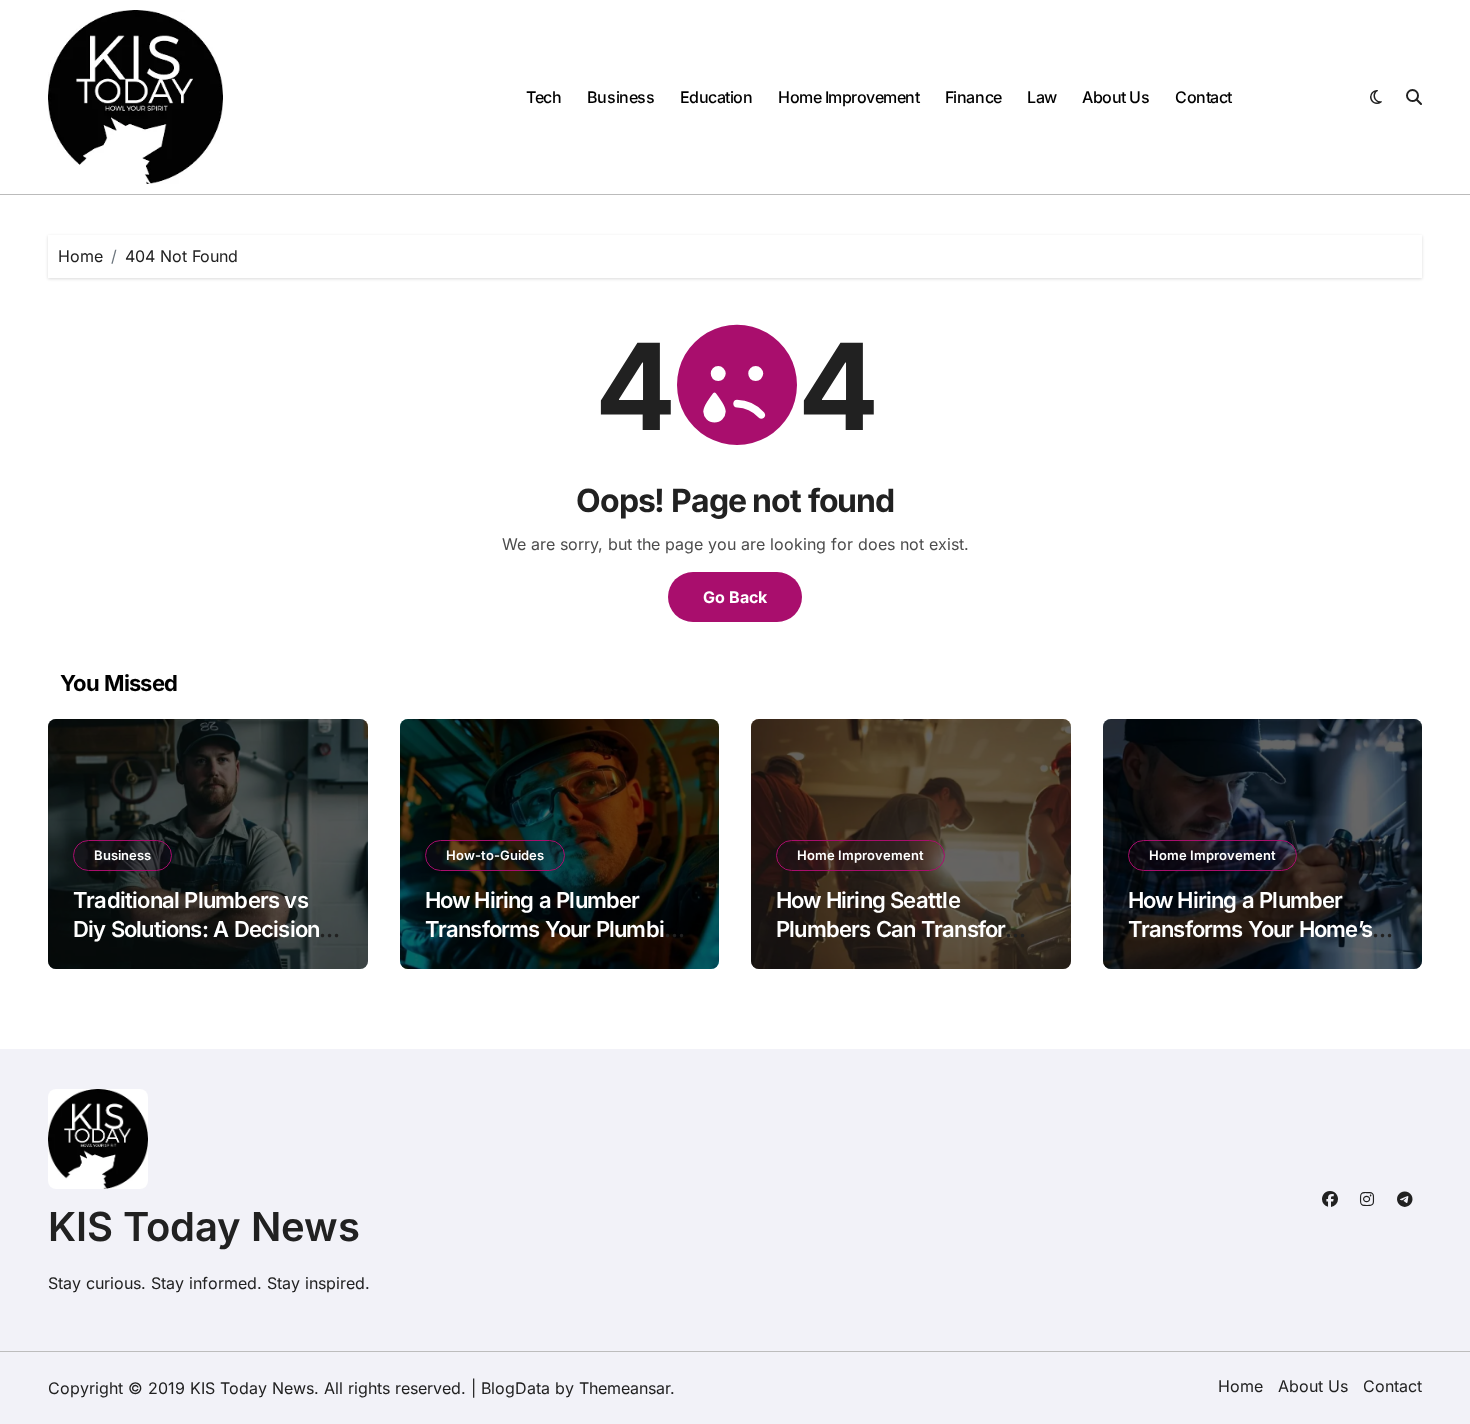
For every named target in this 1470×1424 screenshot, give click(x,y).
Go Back (735, 597)
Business (620, 97)
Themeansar (624, 1388)
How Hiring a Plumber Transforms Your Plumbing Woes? (557, 928)
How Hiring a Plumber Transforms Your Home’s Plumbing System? (1250, 928)
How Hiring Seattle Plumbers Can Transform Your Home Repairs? (900, 928)
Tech (543, 97)
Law (1042, 97)
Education (716, 97)
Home (1240, 1386)
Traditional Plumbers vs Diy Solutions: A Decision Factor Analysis (196, 928)
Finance (973, 97)
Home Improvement (848, 97)
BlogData (515, 1388)
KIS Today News (204, 1226)
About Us (1115, 97)
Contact (1203, 97)
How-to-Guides (495, 855)
